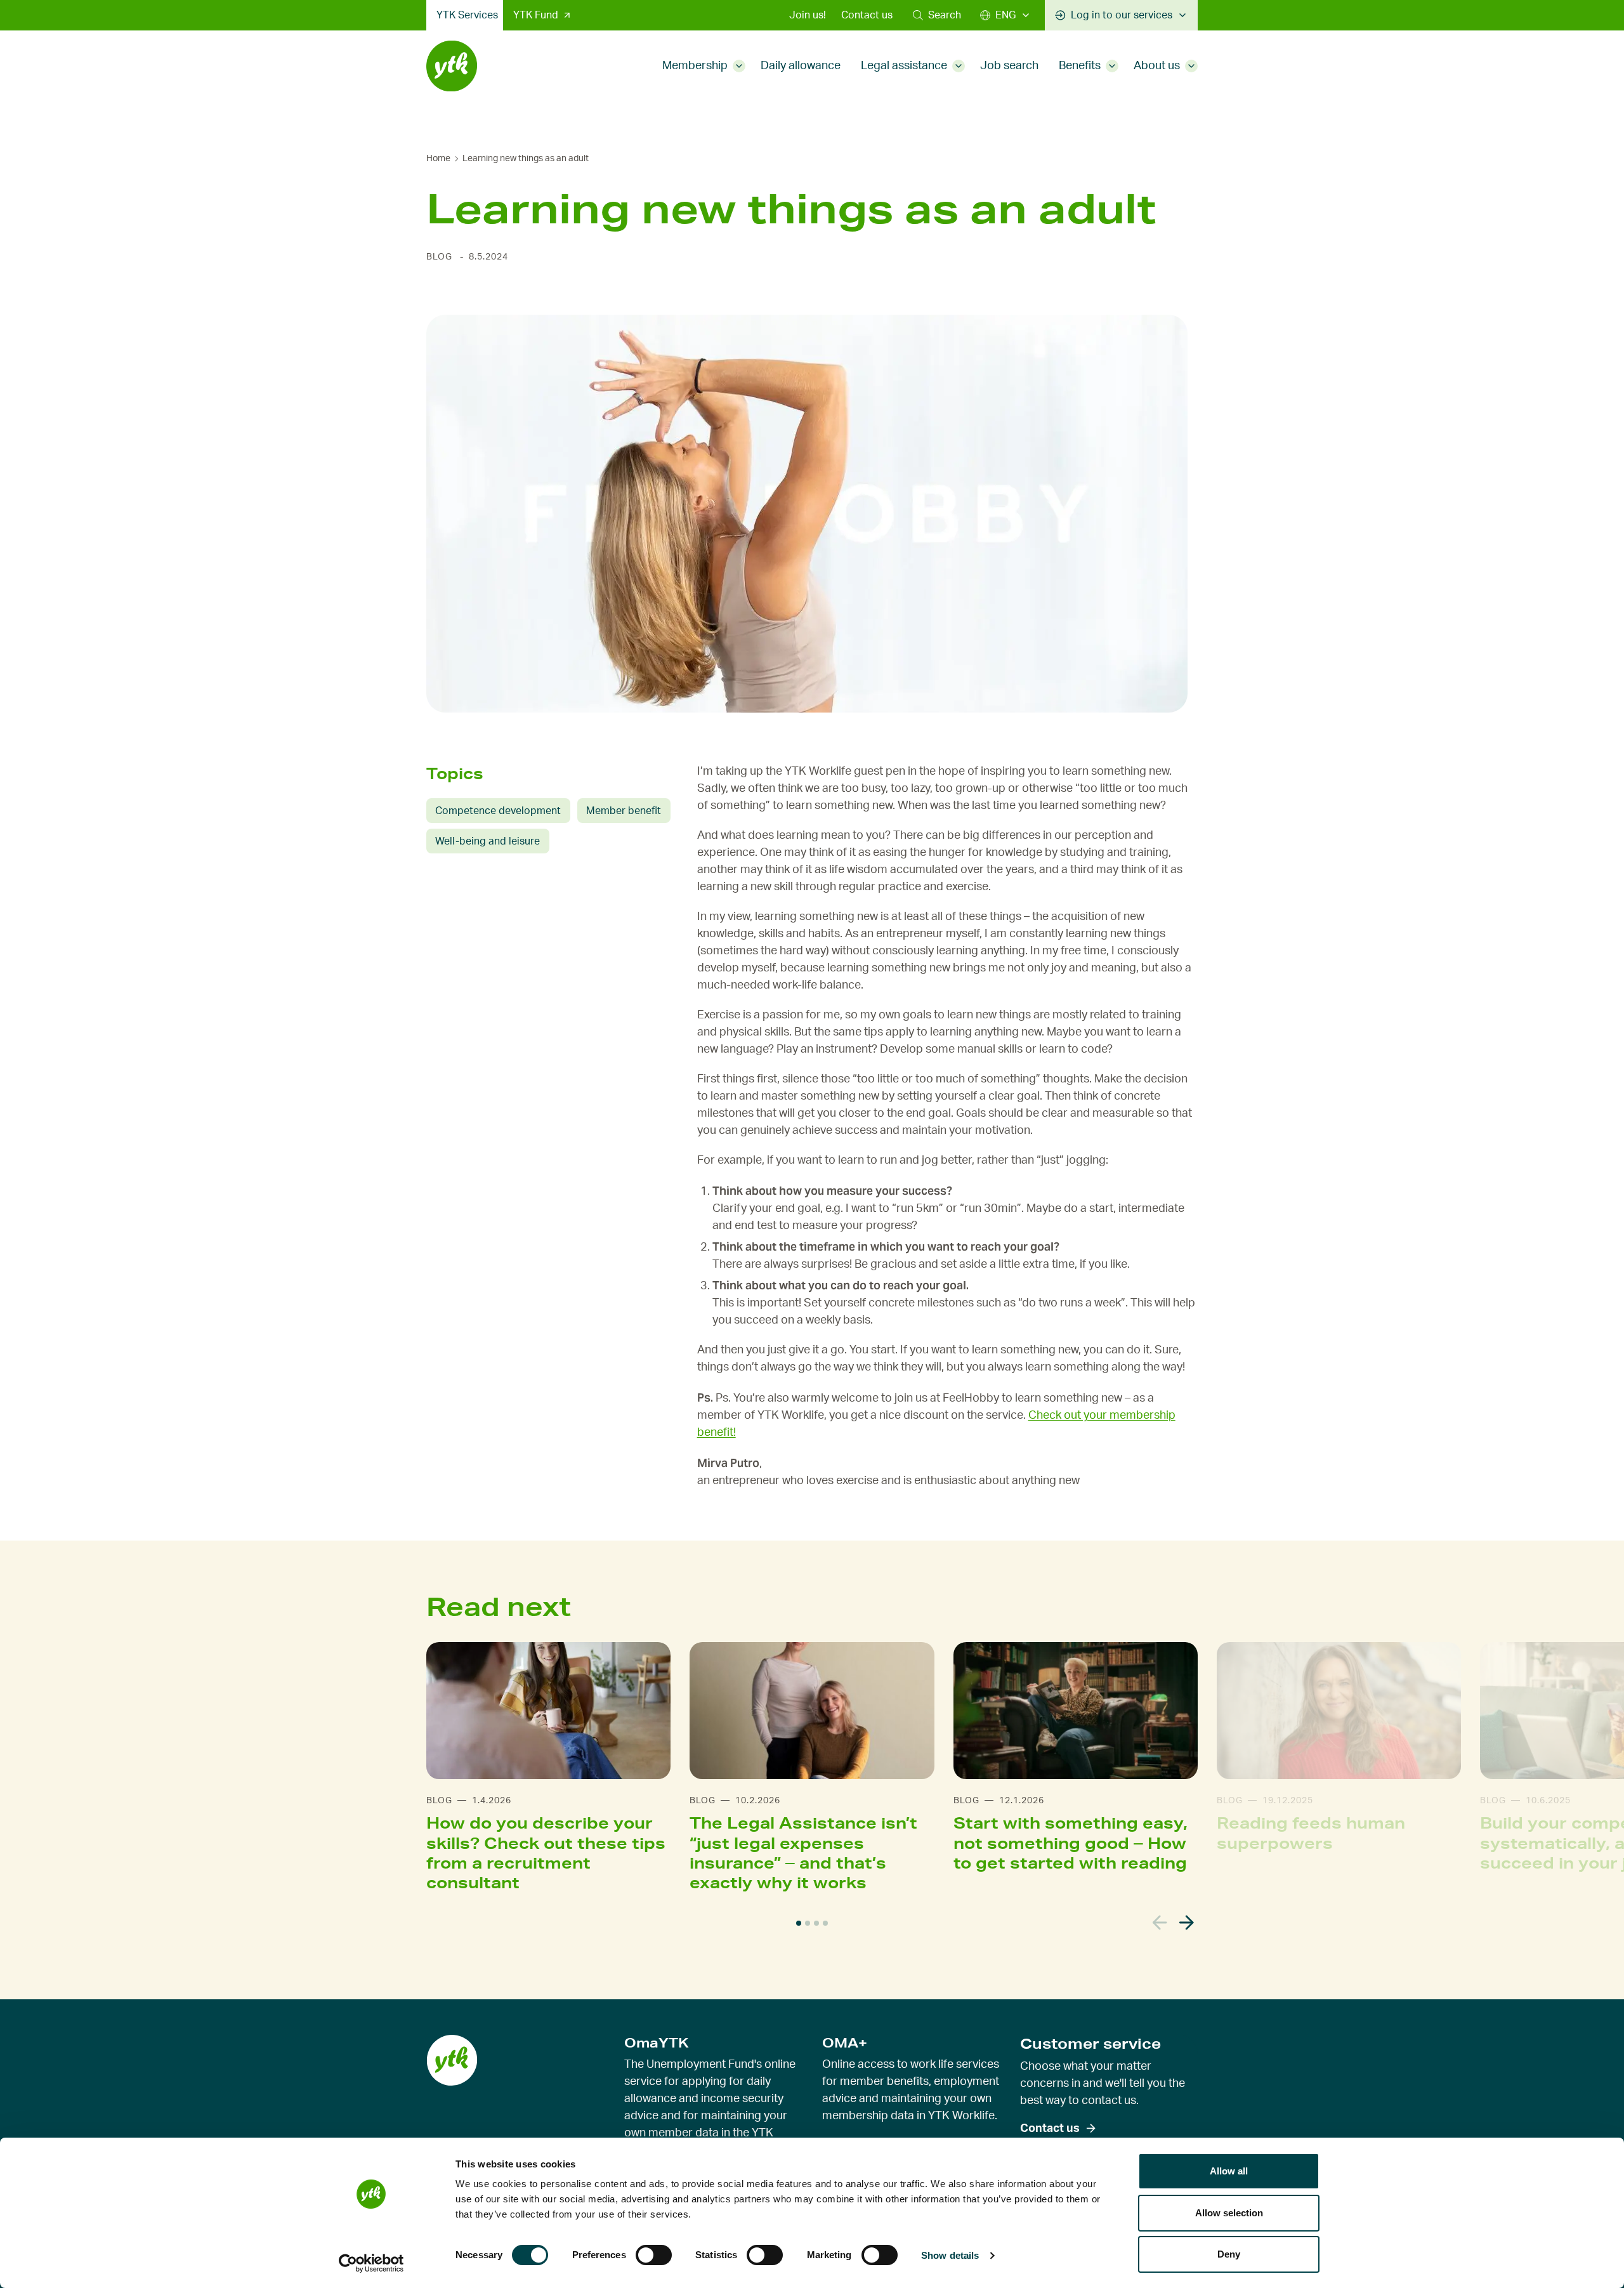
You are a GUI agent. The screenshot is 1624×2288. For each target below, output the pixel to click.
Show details (950, 2255)
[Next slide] (1187, 1923)
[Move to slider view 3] (816, 1923)
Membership (695, 66)
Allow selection (1229, 2213)
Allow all (1229, 2171)
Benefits (1080, 66)
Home (438, 159)
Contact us (867, 15)
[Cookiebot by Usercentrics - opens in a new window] (371, 2263)
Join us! (808, 15)
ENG (1005, 15)
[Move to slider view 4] (825, 1923)
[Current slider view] (799, 1923)
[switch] (654, 2255)
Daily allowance (801, 66)
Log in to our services (1122, 15)
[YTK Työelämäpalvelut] (452, 66)
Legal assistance (904, 66)
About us (1157, 66)
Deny (1229, 2254)
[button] (937, 15)
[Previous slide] (1160, 1923)
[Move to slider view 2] (808, 1923)
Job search (1009, 66)
